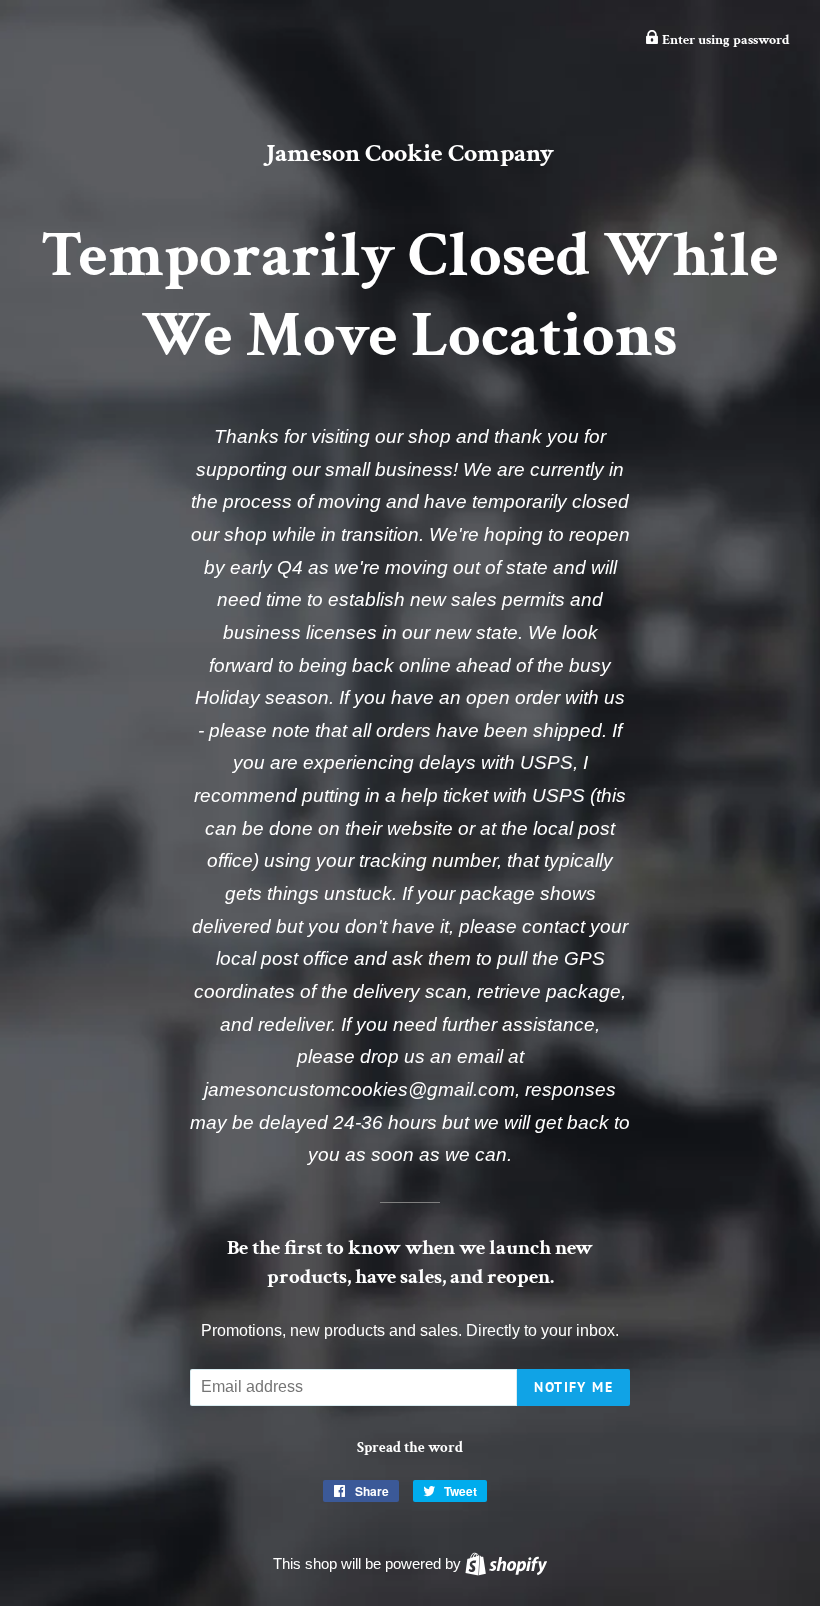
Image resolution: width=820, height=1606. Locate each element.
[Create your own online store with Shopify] (506, 1563)
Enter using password (724, 40)
